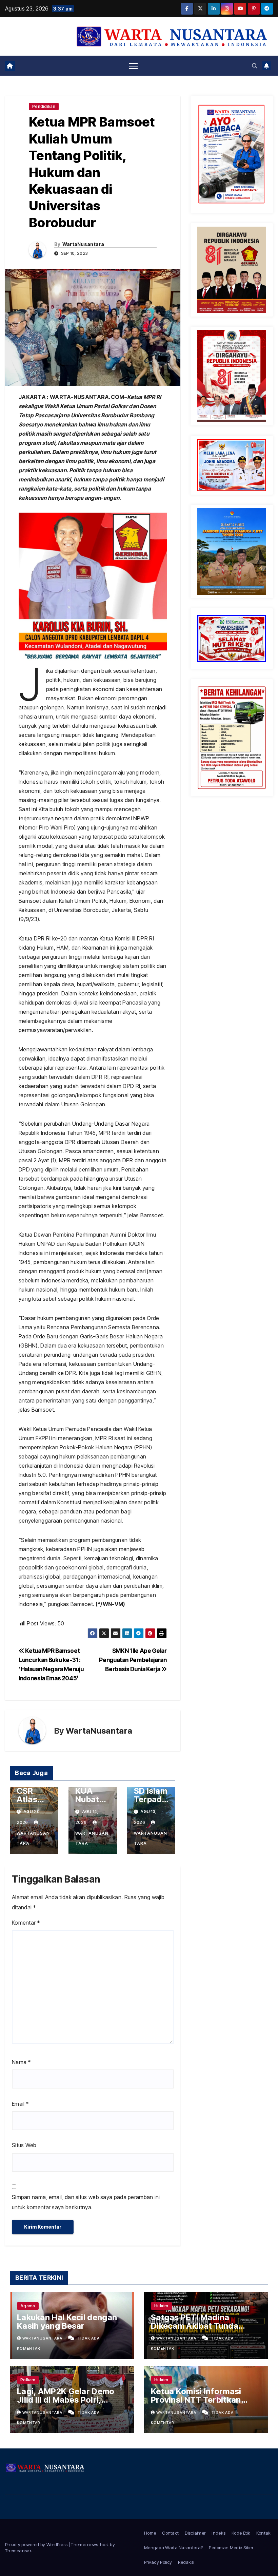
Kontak (264, 2533)
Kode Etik (241, 2533)
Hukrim (161, 2306)
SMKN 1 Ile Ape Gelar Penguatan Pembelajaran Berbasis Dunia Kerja (133, 1660)
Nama (21, 2062)
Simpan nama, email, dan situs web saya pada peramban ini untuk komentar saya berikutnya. (86, 2202)
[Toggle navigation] (133, 66)
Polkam (28, 2380)
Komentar (26, 1923)
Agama (28, 2306)
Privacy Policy (158, 2562)
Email (20, 2104)
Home (150, 2533)
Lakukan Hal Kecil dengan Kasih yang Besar (67, 2322)
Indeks (219, 2533)
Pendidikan (44, 106)
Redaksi (186, 2562)
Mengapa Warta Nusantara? (173, 2548)
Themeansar (18, 2551)
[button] (255, 66)
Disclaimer (195, 2533)
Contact (170, 2533)
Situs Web (24, 2145)
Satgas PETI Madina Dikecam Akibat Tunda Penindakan (195, 2326)
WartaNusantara (83, 244)
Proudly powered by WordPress (37, 2544)
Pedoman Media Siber (231, 2548)
